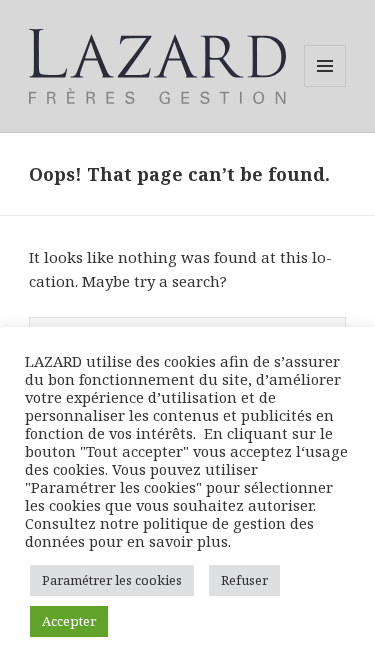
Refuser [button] (244, 580)
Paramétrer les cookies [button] (112, 580)
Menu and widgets (325, 86)
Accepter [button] (69, 621)
